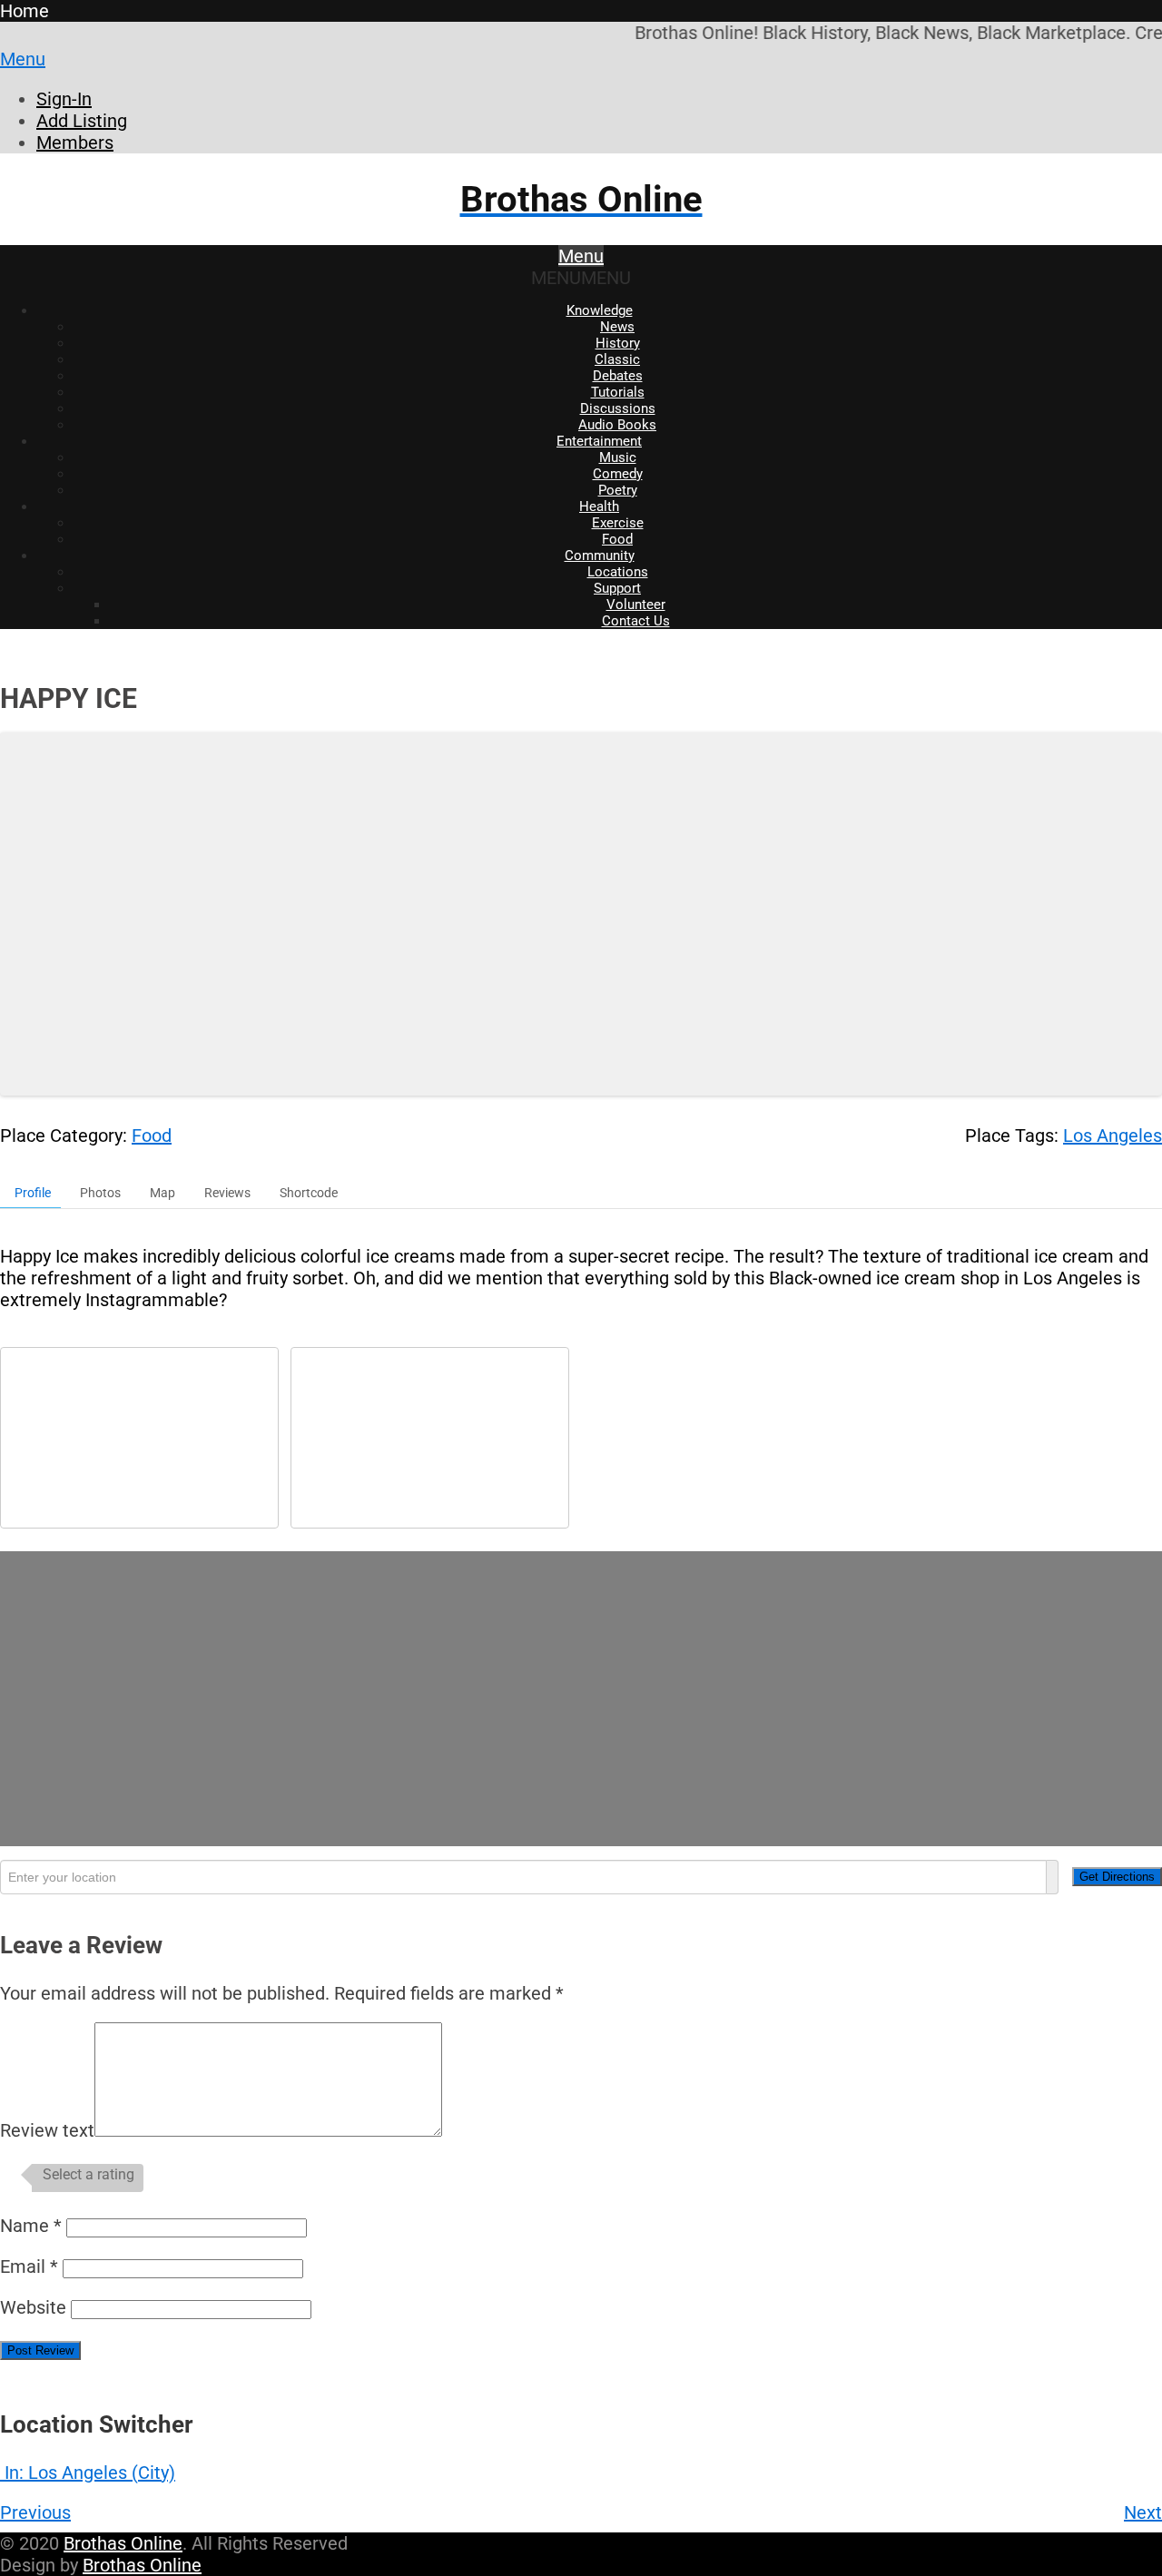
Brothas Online (123, 2543)
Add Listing (82, 121)
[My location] (1053, 1877)
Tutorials (618, 392)
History (618, 343)
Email (29, 2266)
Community (600, 556)
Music (618, 457)
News (617, 327)
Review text (47, 2130)
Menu (23, 59)
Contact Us (636, 621)
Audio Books (617, 425)
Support (617, 588)
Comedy (618, 474)
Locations (618, 572)
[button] (581, 278)
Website (33, 2307)
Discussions (618, 408)
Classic (617, 359)
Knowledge (600, 310)
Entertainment (599, 441)
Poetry (618, 490)
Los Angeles (1113, 1136)
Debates (618, 376)
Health (599, 506)
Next (1143, 2512)
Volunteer (636, 605)
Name (31, 2226)
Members (75, 143)
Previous (35, 2512)
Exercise (618, 523)
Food (617, 539)
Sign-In (64, 99)
